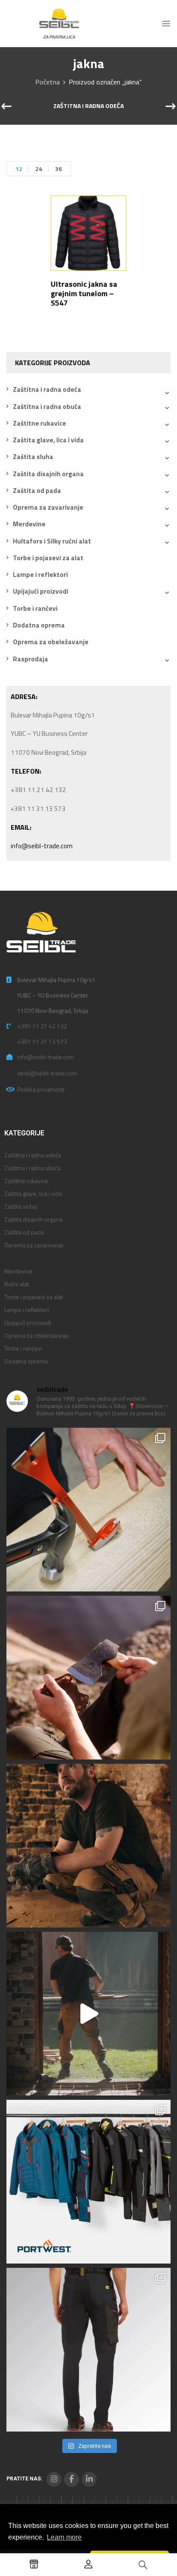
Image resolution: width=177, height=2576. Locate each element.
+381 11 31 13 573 (42, 1041)
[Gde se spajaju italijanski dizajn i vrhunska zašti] (88, 2350)
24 (39, 169)
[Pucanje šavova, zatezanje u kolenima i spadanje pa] (88, 1846)
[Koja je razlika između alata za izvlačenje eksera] (88, 1510)
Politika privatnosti (41, 1089)
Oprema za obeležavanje (51, 642)
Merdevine (29, 524)
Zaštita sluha (33, 457)
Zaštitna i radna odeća (88, 106)
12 (19, 169)
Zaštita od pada (37, 491)
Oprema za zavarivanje (48, 507)
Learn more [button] (64, 2537)
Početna (47, 82)
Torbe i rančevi (35, 608)
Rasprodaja (31, 659)
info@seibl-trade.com (42, 846)
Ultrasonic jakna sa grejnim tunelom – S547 (84, 293)
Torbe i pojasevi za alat (48, 558)
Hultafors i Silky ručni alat (52, 541)
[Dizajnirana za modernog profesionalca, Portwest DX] (88, 2182)
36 (58, 169)
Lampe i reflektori (40, 575)
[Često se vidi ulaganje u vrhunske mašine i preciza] (88, 2014)
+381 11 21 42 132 (42, 1026)
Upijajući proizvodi (41, 591)
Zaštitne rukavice (40, 423)
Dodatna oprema (39, 625)
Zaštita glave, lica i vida (48, 440)
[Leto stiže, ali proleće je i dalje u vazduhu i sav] (88, 1678)
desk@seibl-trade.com (47, 1073)
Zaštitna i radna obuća (47, 407)
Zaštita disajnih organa (48, 474)
